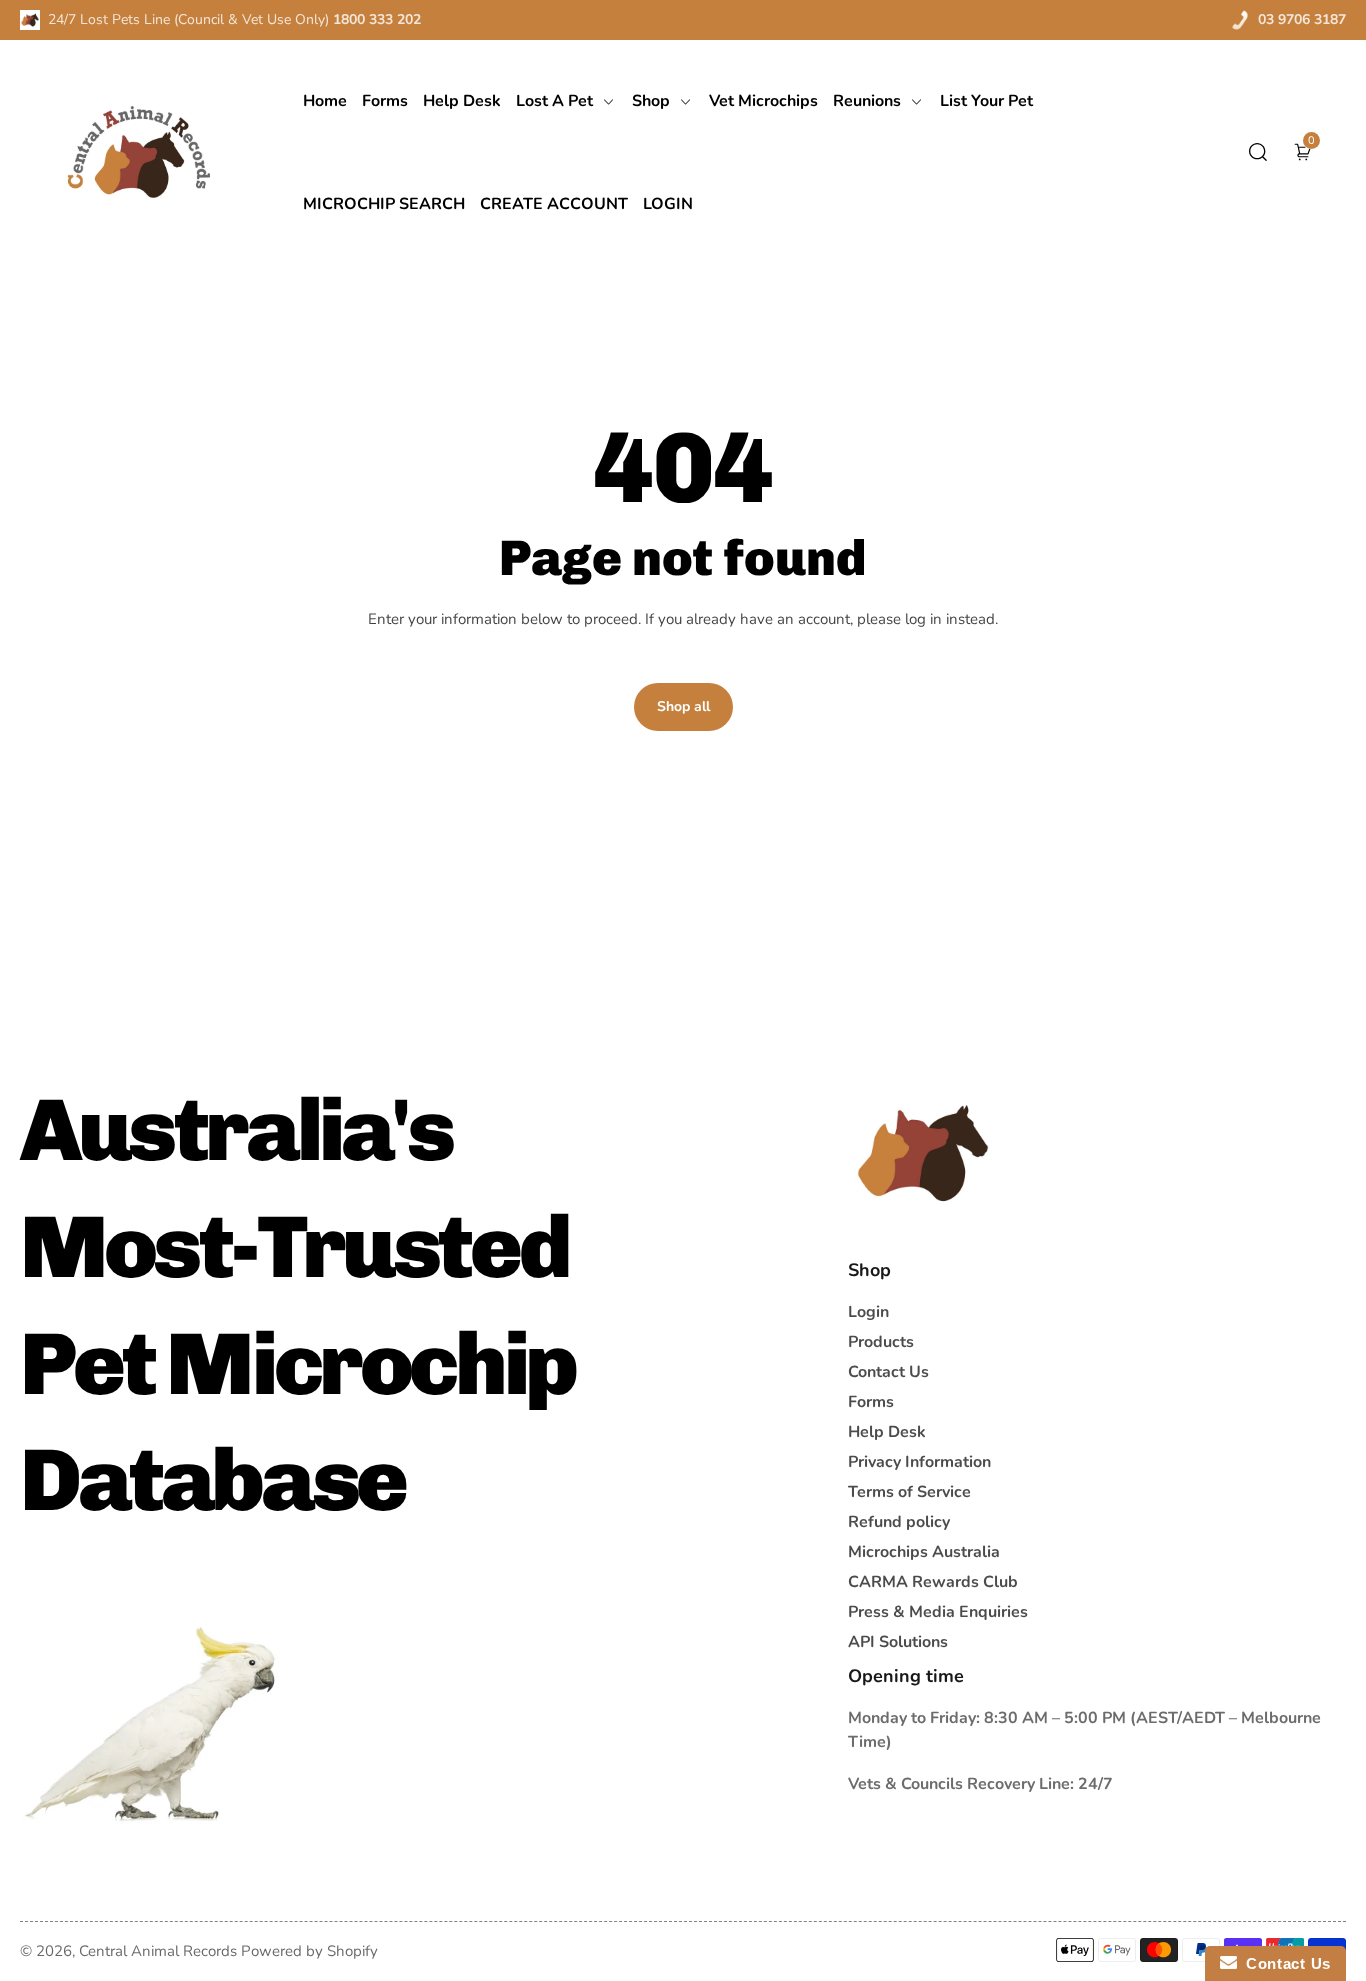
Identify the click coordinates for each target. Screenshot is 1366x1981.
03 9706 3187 (1302, 19)
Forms (871, 1402)
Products (881, 1342)
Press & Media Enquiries (938, 1612)
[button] (1258, 152)
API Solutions (898, 1642)
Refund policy (899, 1522)
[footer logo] (923, 1153)
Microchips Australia (924, 1552)
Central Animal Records (158, 1951)
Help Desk (887, 1432)
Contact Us (888, 1372)
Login (868, 1312)
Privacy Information (919, 1462)
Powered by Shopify (309, 1951)
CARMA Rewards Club (933, 1582)
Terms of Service (909, 1492)
